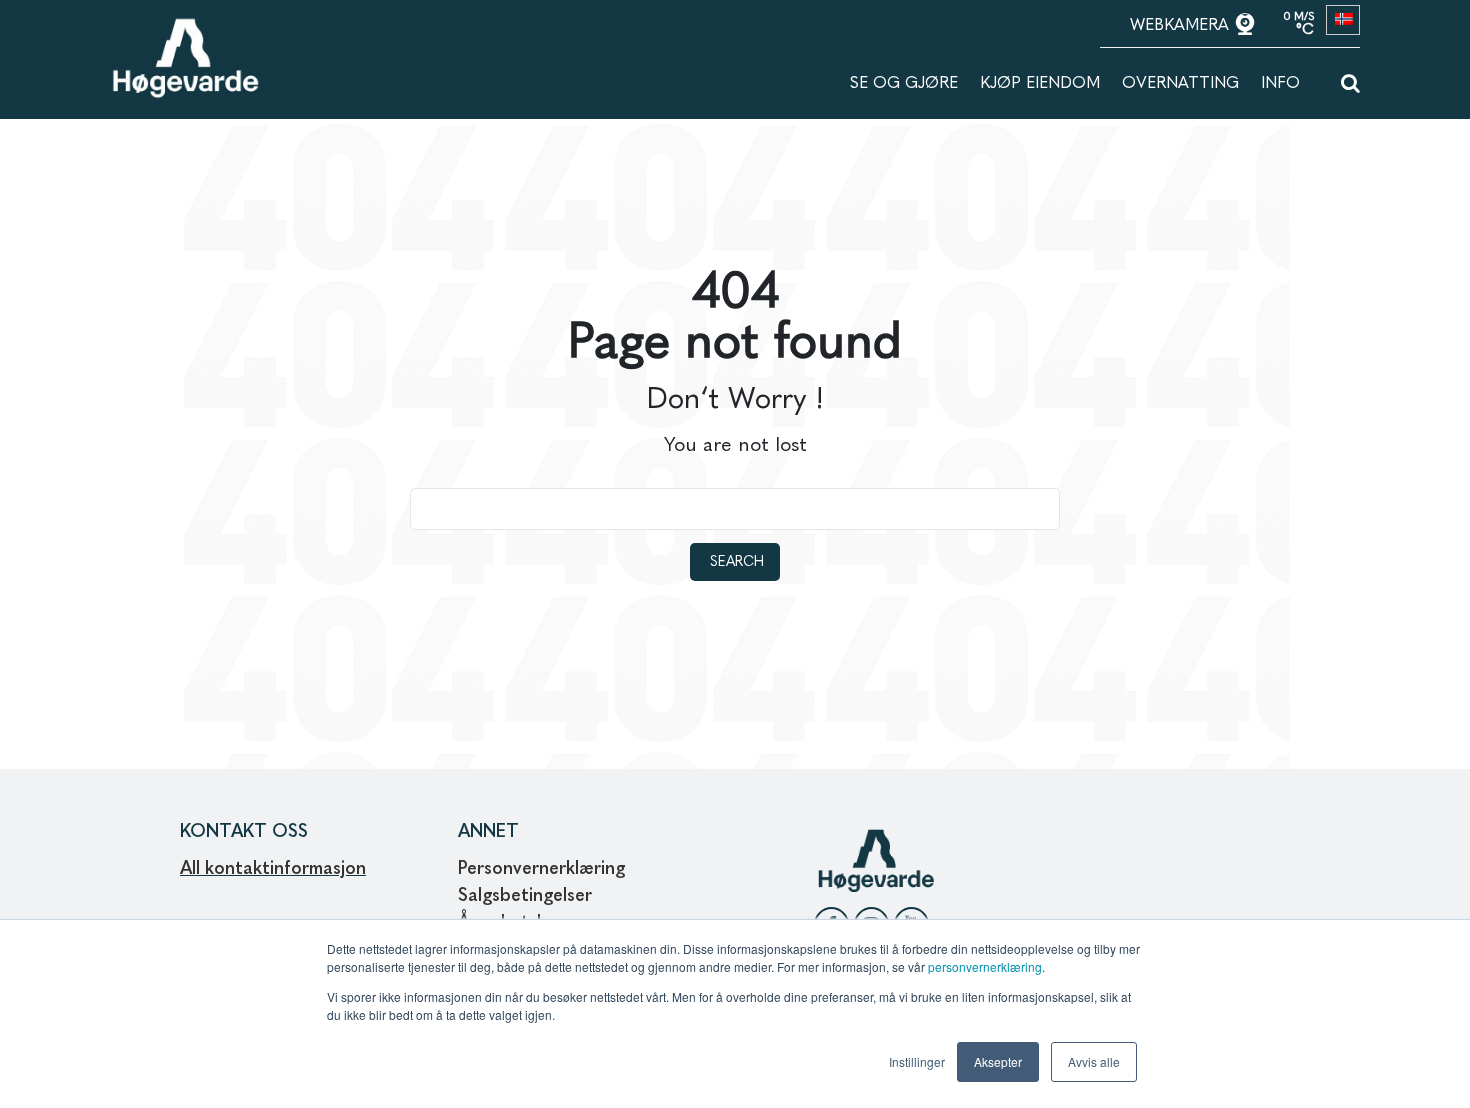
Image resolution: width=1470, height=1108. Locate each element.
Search (737, 562)
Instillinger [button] (917, 1061)
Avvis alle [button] (1094, 1061)
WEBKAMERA (1182, 26)
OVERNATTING (1180, 84)
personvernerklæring (985, 966)
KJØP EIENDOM (1040, 84)
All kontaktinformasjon (273, 869)
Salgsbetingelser (525, 896)
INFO (1280, 84)
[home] (185, 27)
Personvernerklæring (541, 869)
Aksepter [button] (998, 1061)
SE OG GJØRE (904, 84)
